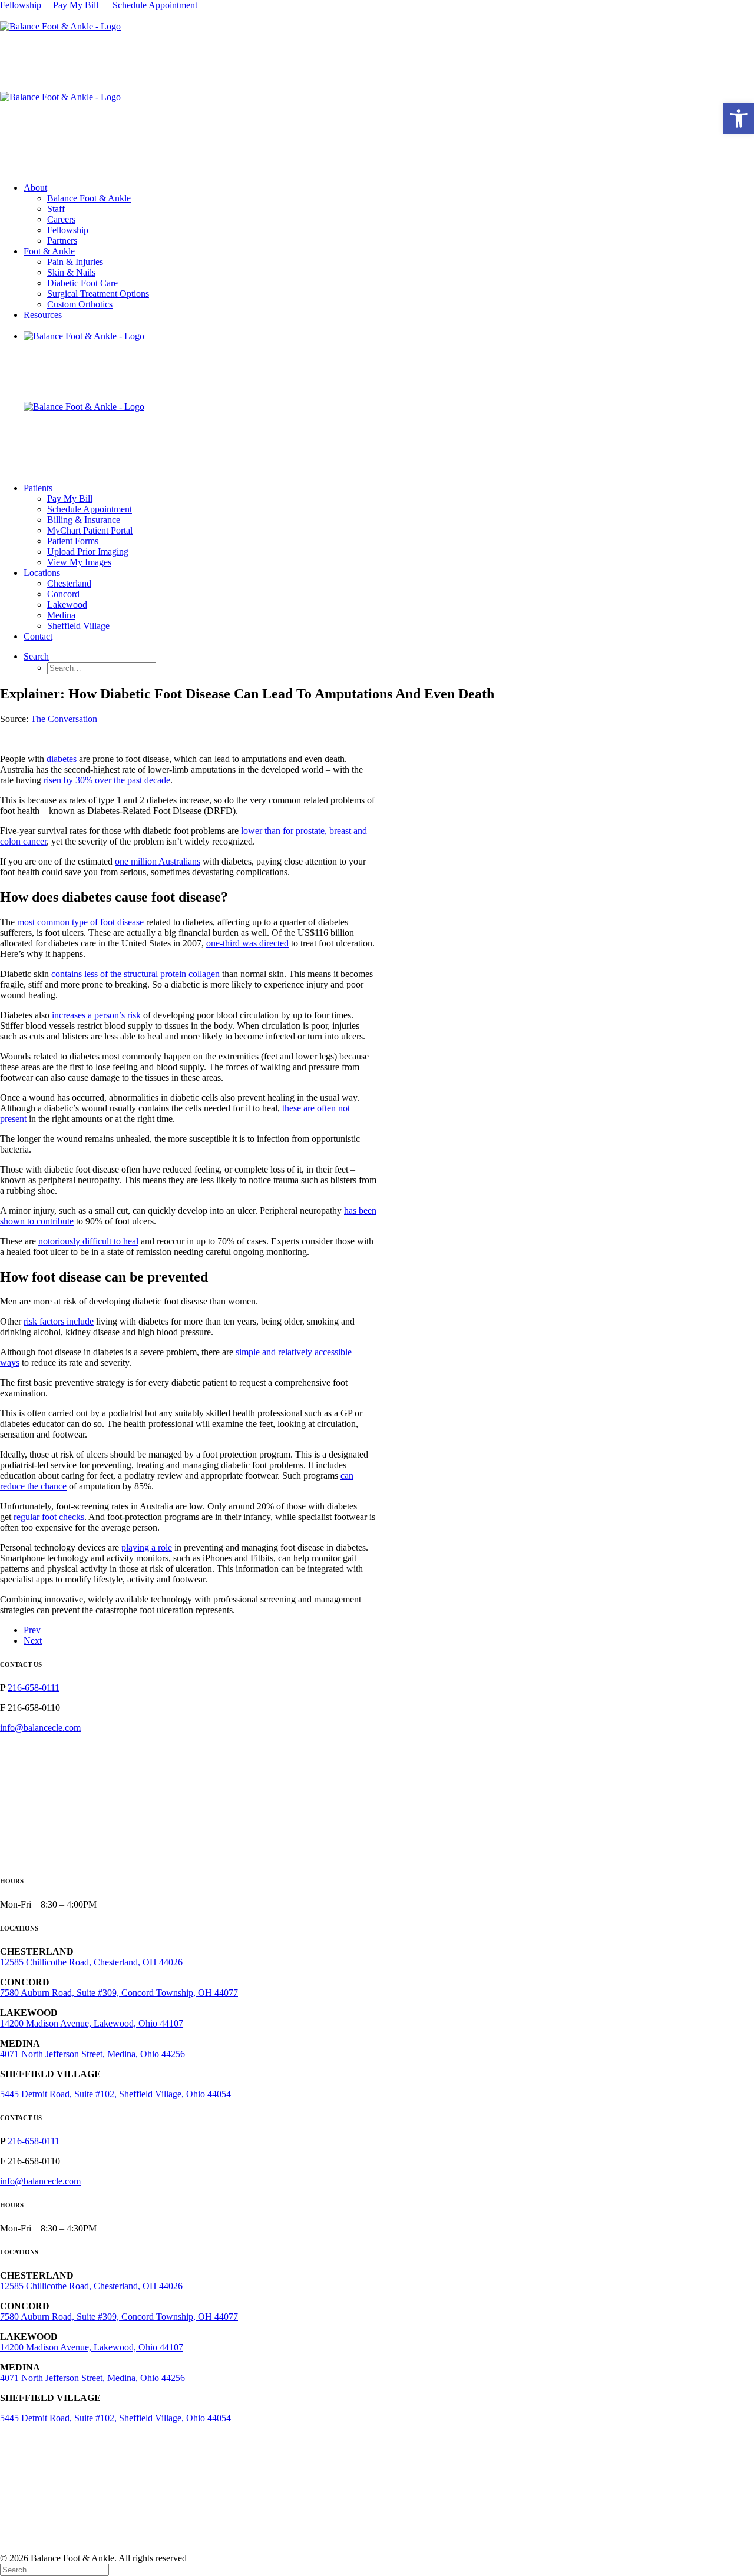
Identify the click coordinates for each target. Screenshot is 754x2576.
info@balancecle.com (40, 1728)
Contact (38, 636)
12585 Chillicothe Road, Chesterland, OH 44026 (91, 1962)
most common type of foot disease (80, 922)
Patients (38, 488)
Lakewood (67, 605)
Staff (56, 209)
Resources (43, 315)
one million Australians (158, 861)
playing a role (147, 1547)
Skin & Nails (71, 272)
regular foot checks (49, 1517)
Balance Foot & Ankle (89, 198)
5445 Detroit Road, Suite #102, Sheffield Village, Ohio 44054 (115, 2094)
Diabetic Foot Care (82, 283)
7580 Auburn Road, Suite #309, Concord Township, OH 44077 (119, 1993)
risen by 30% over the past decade (107, 780)
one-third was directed (247, 943)
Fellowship (21, 5)
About (35, 188)
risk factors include (59, 1321)
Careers (61, 219)
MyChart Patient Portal (90, 530)
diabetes (62, 759)
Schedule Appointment (156, 5)
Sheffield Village (78, 626)
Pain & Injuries (75, 262)
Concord (63, 594)
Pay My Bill (77, 5)
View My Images (79, 562)
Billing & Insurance (84, 520)
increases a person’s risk (96, 1015)
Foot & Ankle (49, 251)
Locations (42, 573)
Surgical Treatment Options (98, 294)
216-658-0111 (34, 1688)
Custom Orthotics (80, 304)
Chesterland (69, 583)
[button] (739, 118)
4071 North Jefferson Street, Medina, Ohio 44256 (92, 2054)
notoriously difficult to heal (88, 1241)
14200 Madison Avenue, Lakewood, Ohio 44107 (92, 2023)
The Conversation (64, 719)
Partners (62, 241)
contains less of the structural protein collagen (135, 974)
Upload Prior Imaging (88, 552)
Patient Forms (73, 541)
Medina (61, 615)
